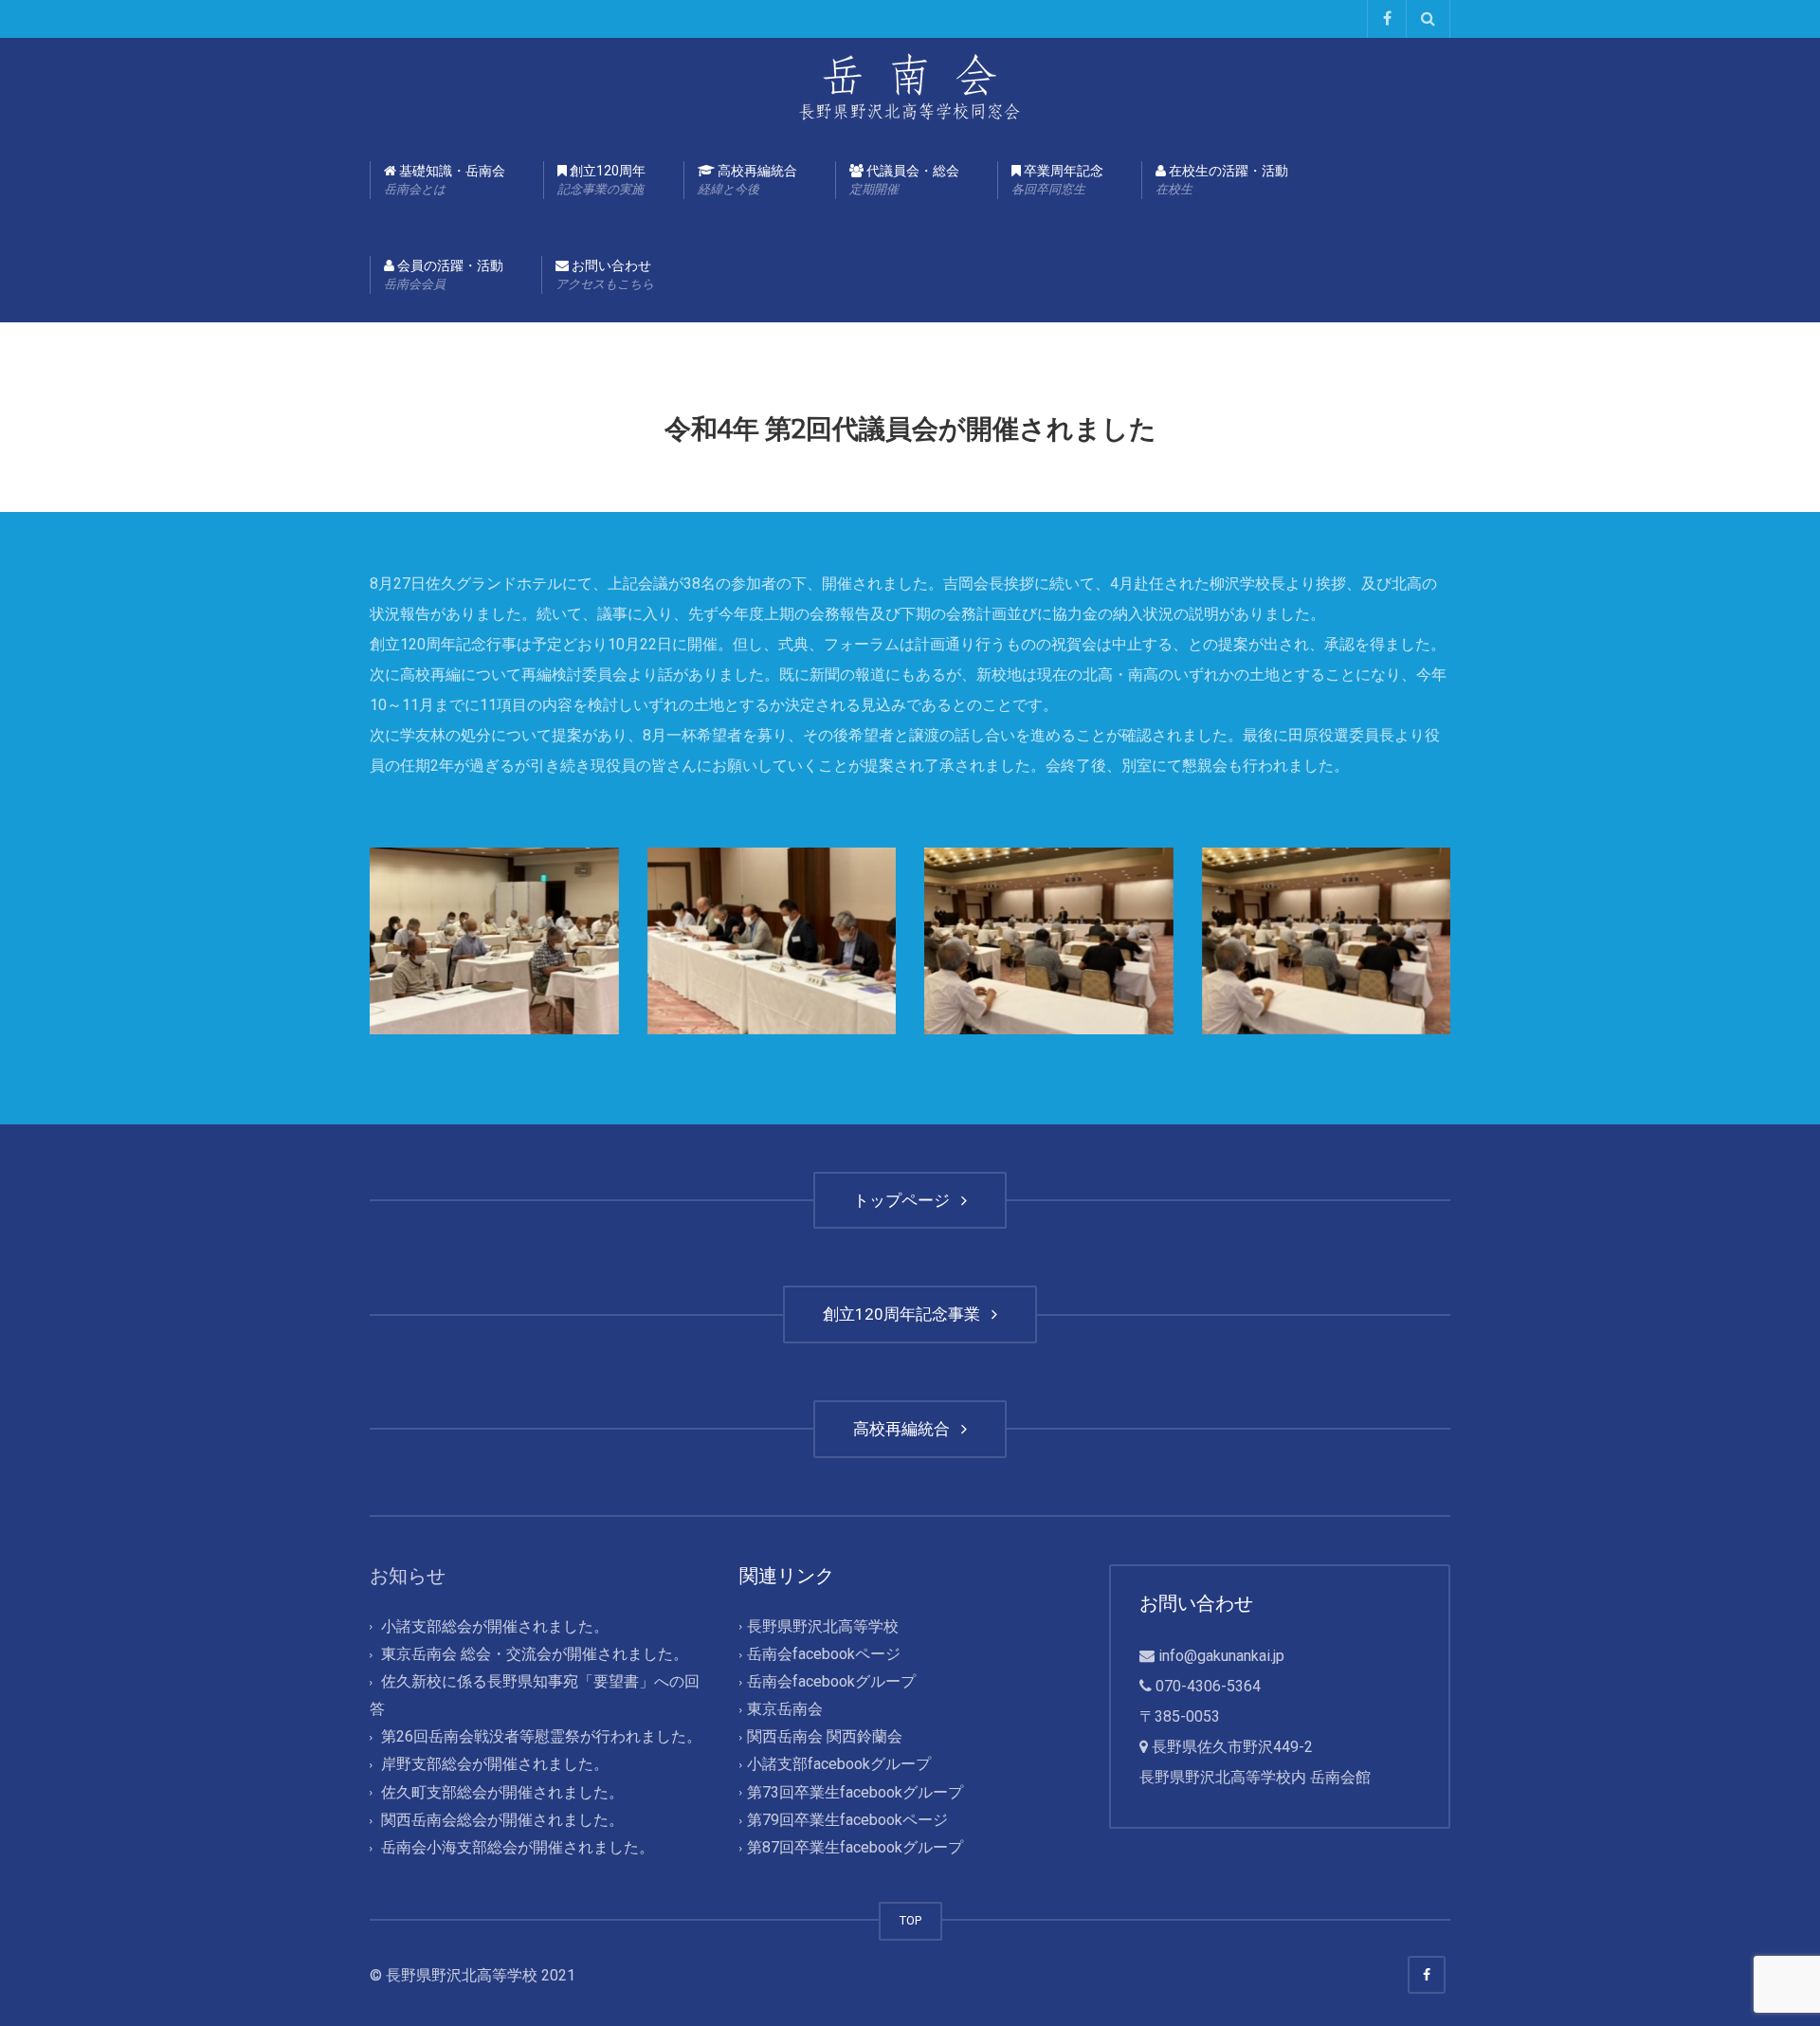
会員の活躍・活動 (444, 274)
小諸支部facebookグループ (839, 1765)
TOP (910, 1920)
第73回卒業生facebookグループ (855, 1792)
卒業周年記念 (1057, 180)
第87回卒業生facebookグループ (855, 1847)
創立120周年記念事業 (905, 1314)
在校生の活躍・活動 (1222, 180)
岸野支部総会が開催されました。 (495, 1765)
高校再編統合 (747, 180)
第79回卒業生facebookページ (847, 1820)
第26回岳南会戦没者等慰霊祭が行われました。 (541, 1737)
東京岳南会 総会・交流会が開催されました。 (535, 1654)
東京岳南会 (785, 1710)
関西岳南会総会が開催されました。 (502, 1820)
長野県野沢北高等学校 (823, 1626)
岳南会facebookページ (824, 1654)
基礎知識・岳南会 (445, 180)
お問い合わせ (605, 274)
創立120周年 (601, 180)
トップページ (905, 1200)
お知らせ (408, 1576)
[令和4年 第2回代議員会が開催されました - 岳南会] (910, 85)
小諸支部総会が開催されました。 (495, 1626)
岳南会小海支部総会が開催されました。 (518, 1847)
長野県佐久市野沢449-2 (1232, 1747)
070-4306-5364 (1208, 1686)
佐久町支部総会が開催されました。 (502, 1792)
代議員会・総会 (904, 180)
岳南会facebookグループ (831, 1681)
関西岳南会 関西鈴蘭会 (825, 1737)
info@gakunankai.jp (1221, 1656)
